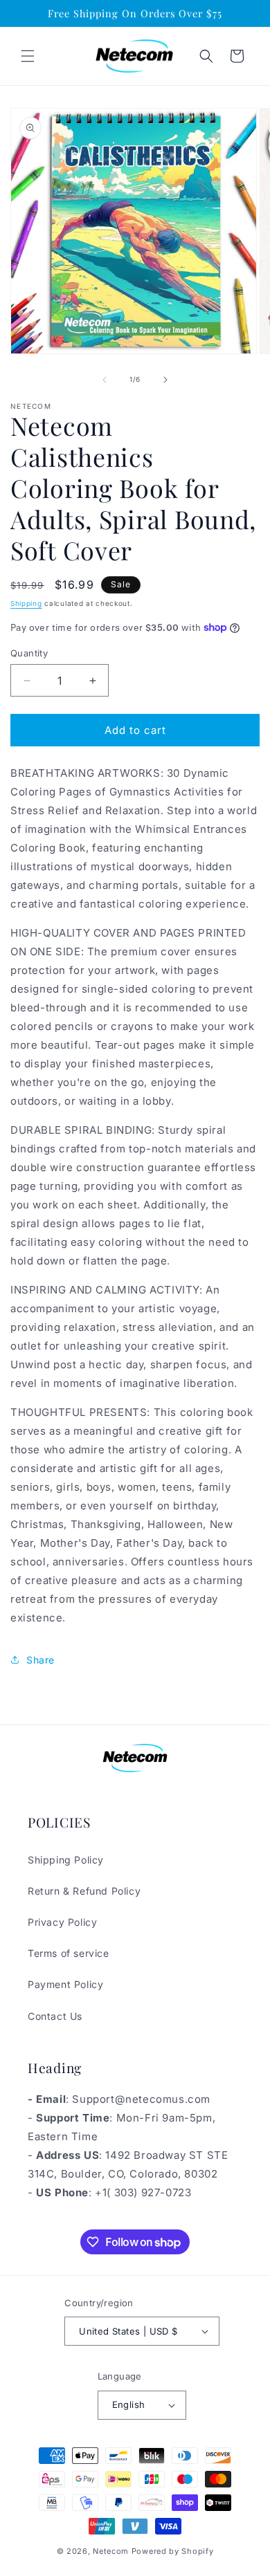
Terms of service (69, 1953)
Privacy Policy (62, 1922)
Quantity (29, 653)
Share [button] (40, 1660)
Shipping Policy (66, 1860)
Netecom (111, 2551)
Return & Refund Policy (84, 1891)
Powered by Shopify (173, 2551)
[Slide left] (105, 380)
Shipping (26, 603)
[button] (28, 56)
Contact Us (55, 2016)
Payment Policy (65, 1984)
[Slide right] (165, 380)
